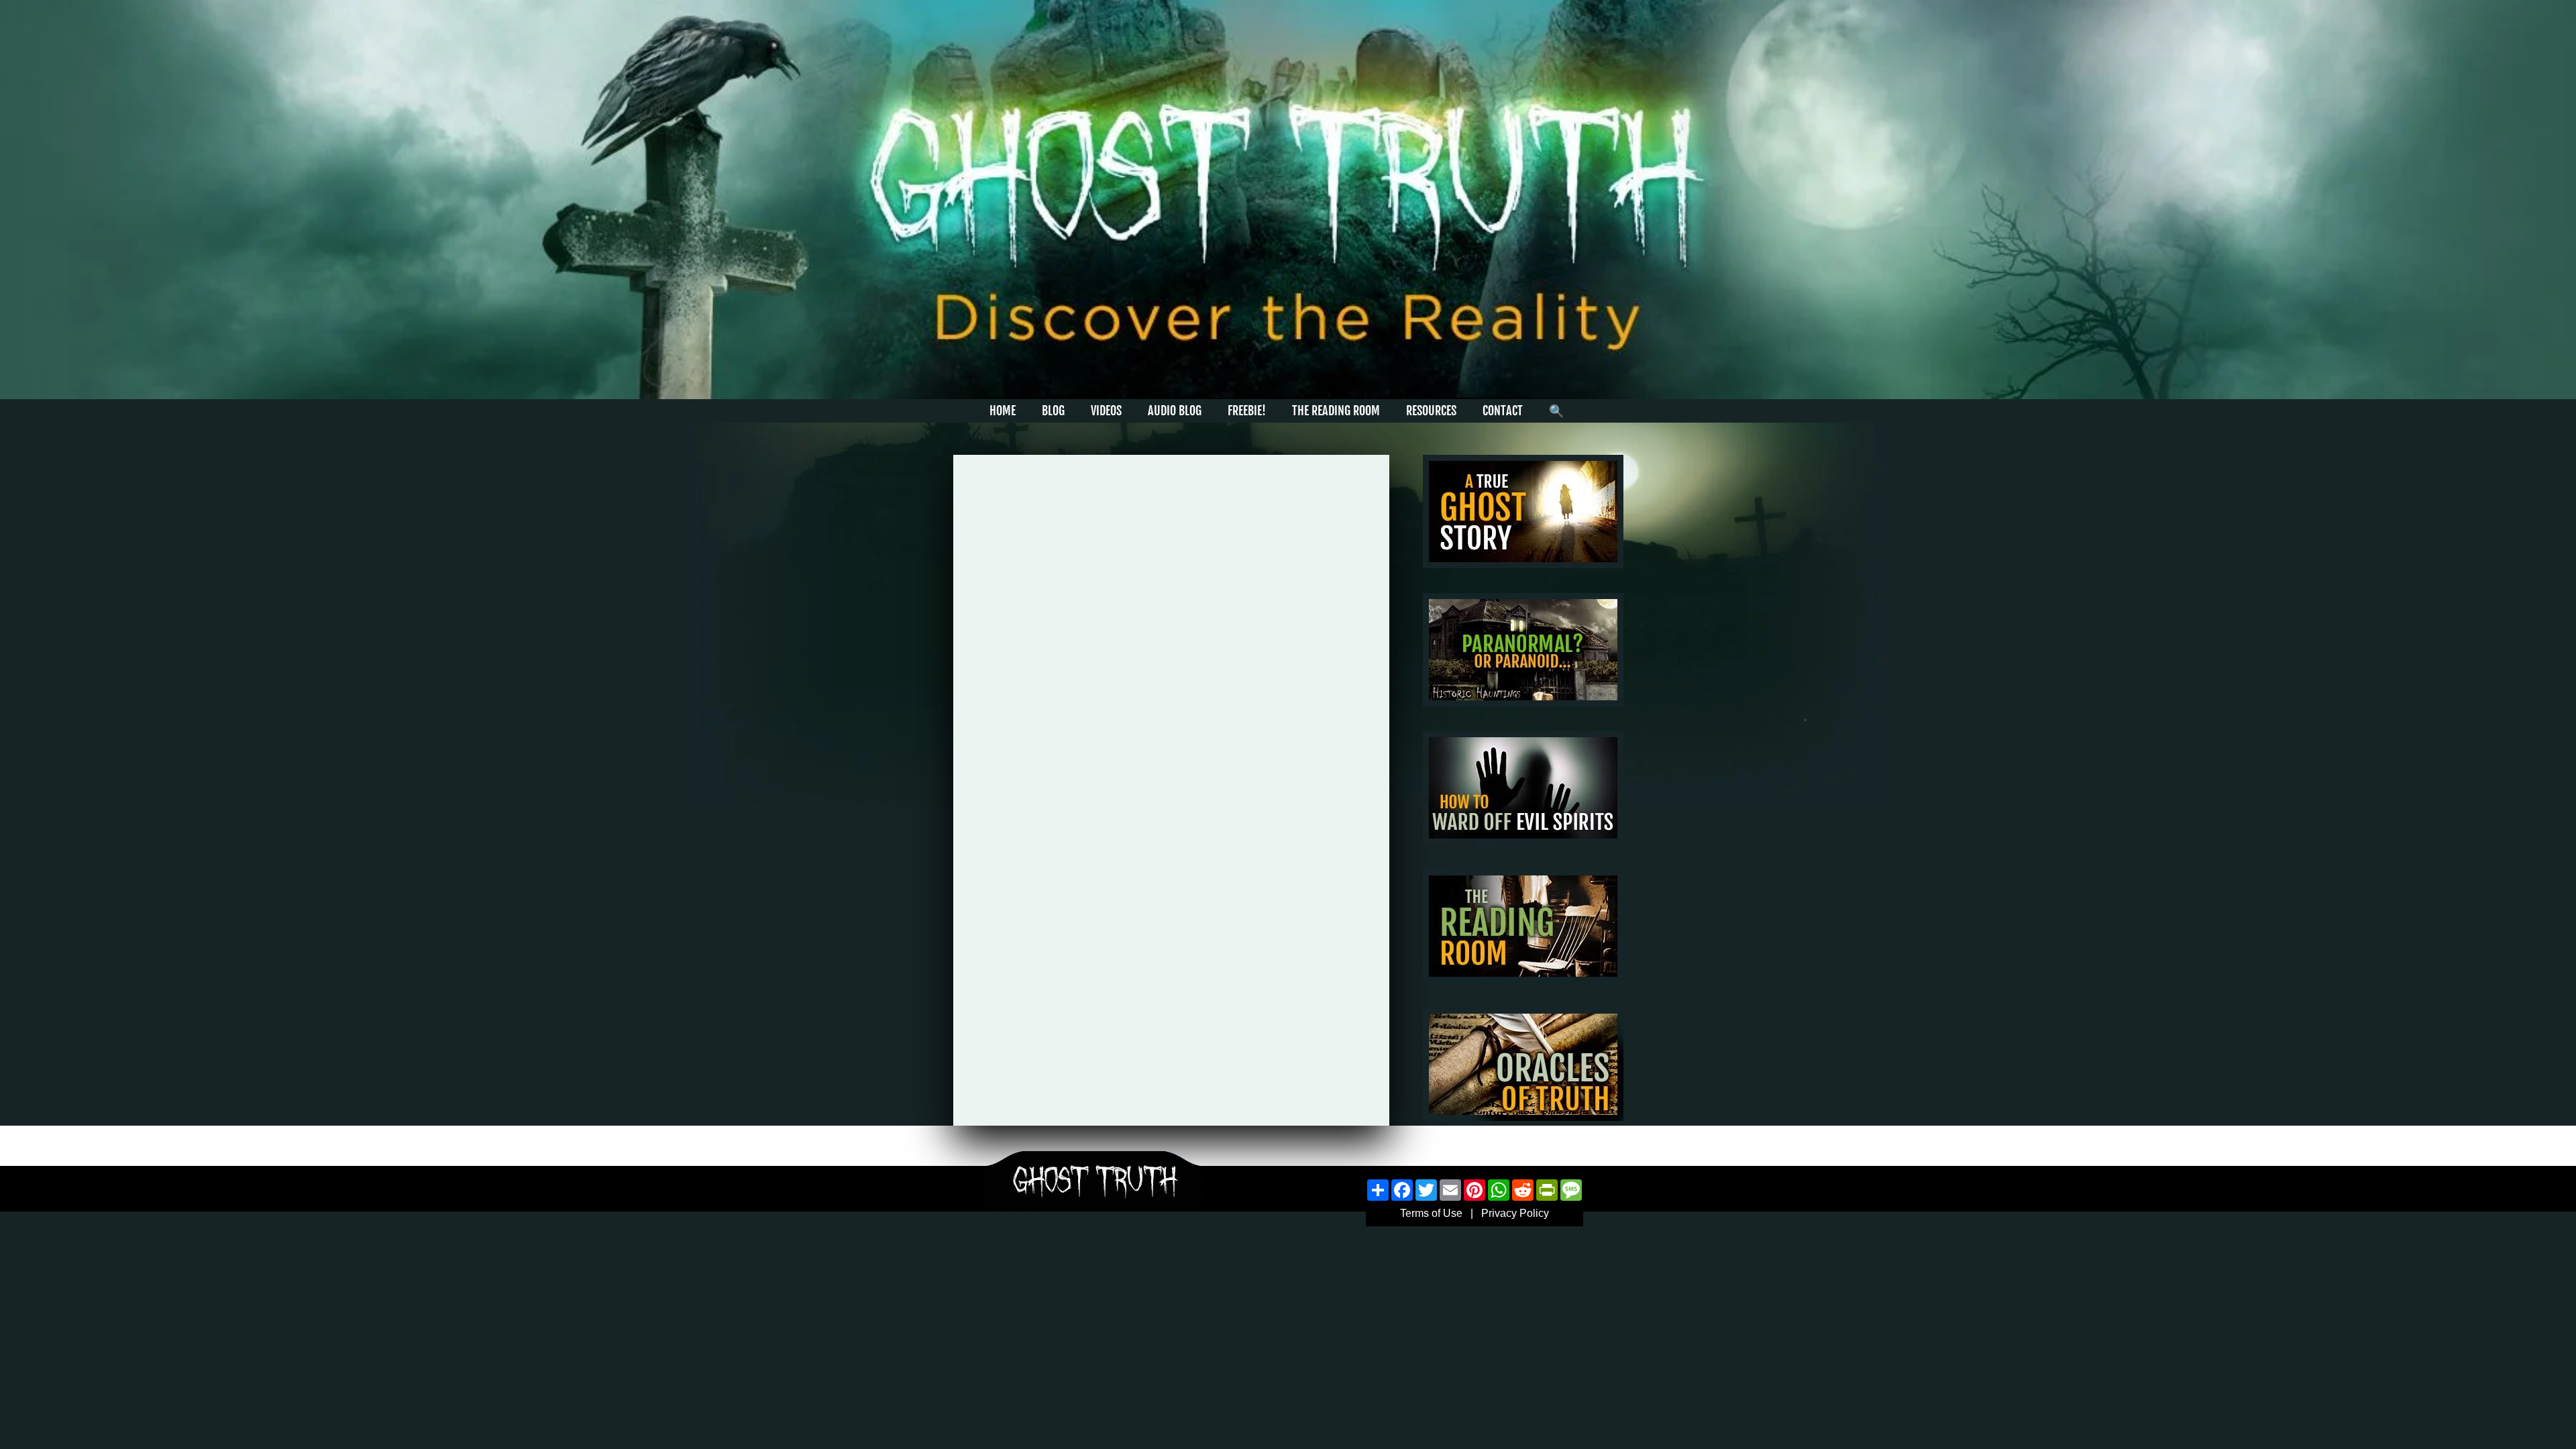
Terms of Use (1431, 1213)
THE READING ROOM (1336, 411)
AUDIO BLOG (1175, 411)
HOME (1003, 411)
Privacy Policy (1515, 1213)
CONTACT (1503, 411)
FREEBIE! (1247, 411)
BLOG (1053, 411)
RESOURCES (1431, 411)
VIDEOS (1106, 411)
